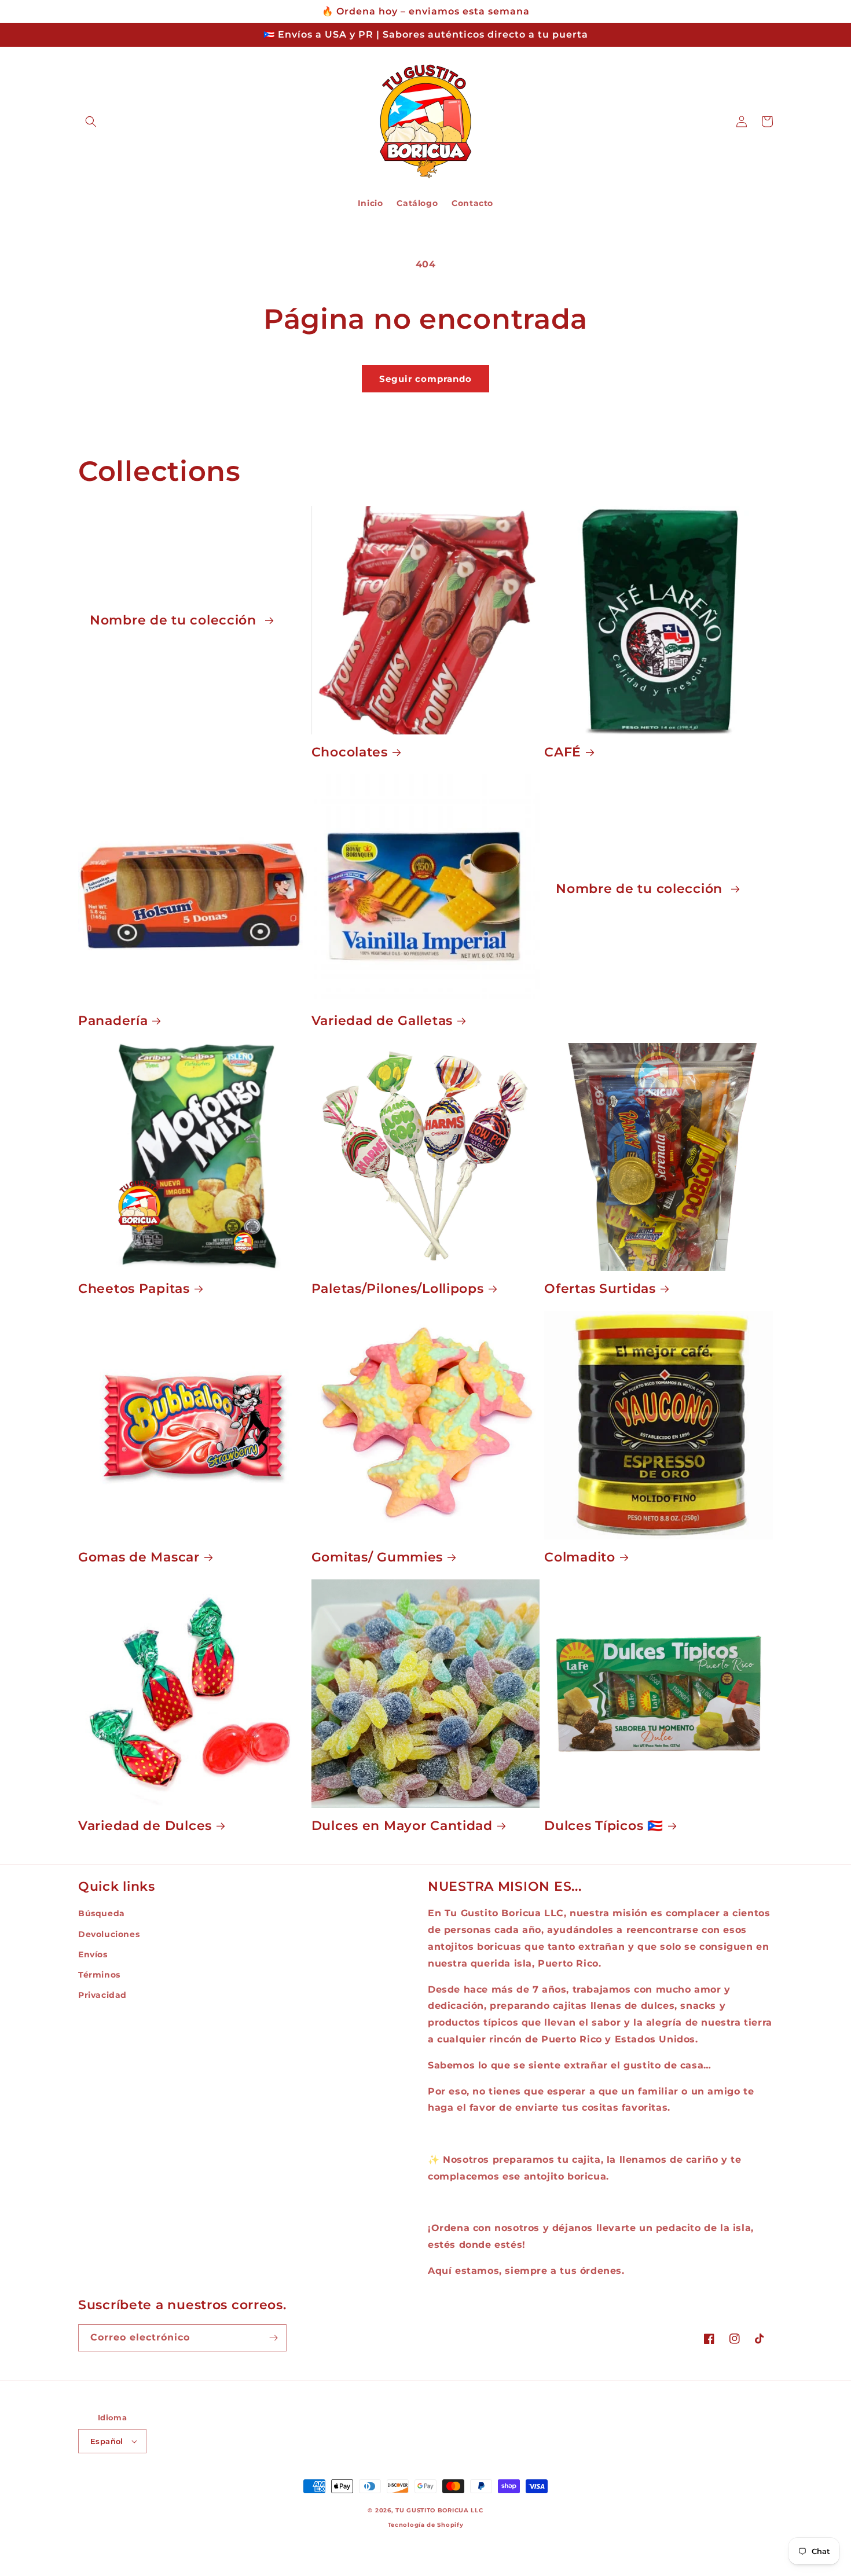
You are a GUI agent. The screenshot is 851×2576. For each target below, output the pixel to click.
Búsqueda (102, 1913)
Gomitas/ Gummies (377, 1557)
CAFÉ (563, 752)
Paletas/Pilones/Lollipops (398, 1288)
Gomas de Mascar (139, 1557)
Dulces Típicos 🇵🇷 (604, 1825)
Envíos (93, 1954)
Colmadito (579, 1557)
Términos (99, 1975)
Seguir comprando (425, 379)
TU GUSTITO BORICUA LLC (439, 2510)
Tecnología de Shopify (426, 2525)
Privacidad (102, 1995)
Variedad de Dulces (145, 1825)
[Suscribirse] (273, 2338)
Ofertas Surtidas (600, 1288)
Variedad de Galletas (382, 1020)
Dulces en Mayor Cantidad (402, 1825)
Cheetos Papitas (134, 1288)
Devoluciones (109, 1934)
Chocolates (350, 752)
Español (107, 2441)
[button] (91, 122)
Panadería (113, 1020)
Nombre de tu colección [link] (175, 620)
